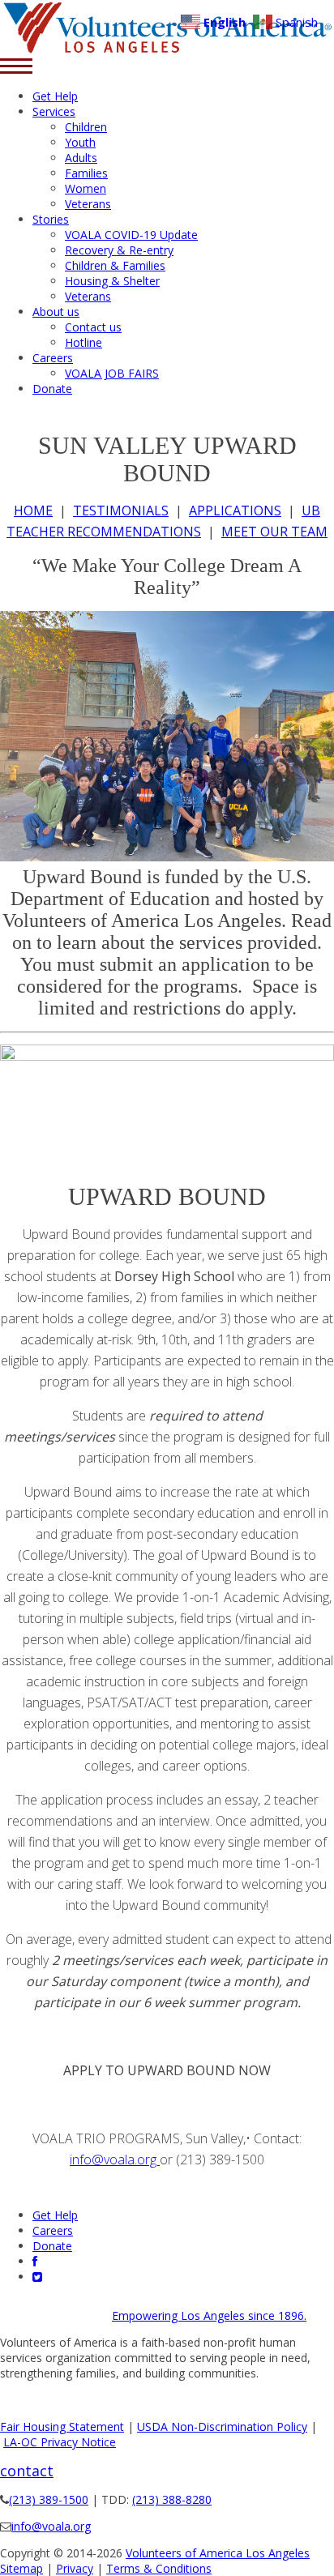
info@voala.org (115, 2159)
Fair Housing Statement (62, 2426)
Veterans (88, 204)
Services (54, 111)
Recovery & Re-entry (119, 250)
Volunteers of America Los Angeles (218, 2553)
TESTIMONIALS (121, 511)
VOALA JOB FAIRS (112, 373)
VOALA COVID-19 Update (131, 235)
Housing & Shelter (112, 281)
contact (27, 2471)
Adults (81, 158)
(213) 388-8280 (172, 2499)
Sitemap (21, 2568)
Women (86, 188)
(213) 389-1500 (49, 2499)
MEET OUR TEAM (274, 532)
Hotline (83, 342)
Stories (51, 219)
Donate (52, 389)
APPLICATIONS (235, 511)
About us (56, 312)
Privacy (75, 2568)
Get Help (55, 96)
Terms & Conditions (159, 2568)
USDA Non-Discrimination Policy (222, 2426)
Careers (53, 358)
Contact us (93, 327)
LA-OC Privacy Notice (60, 2442)
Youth (80, 142)
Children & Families (115, 265)
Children (86, 127)
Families (86, 173)
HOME (33, 511)
